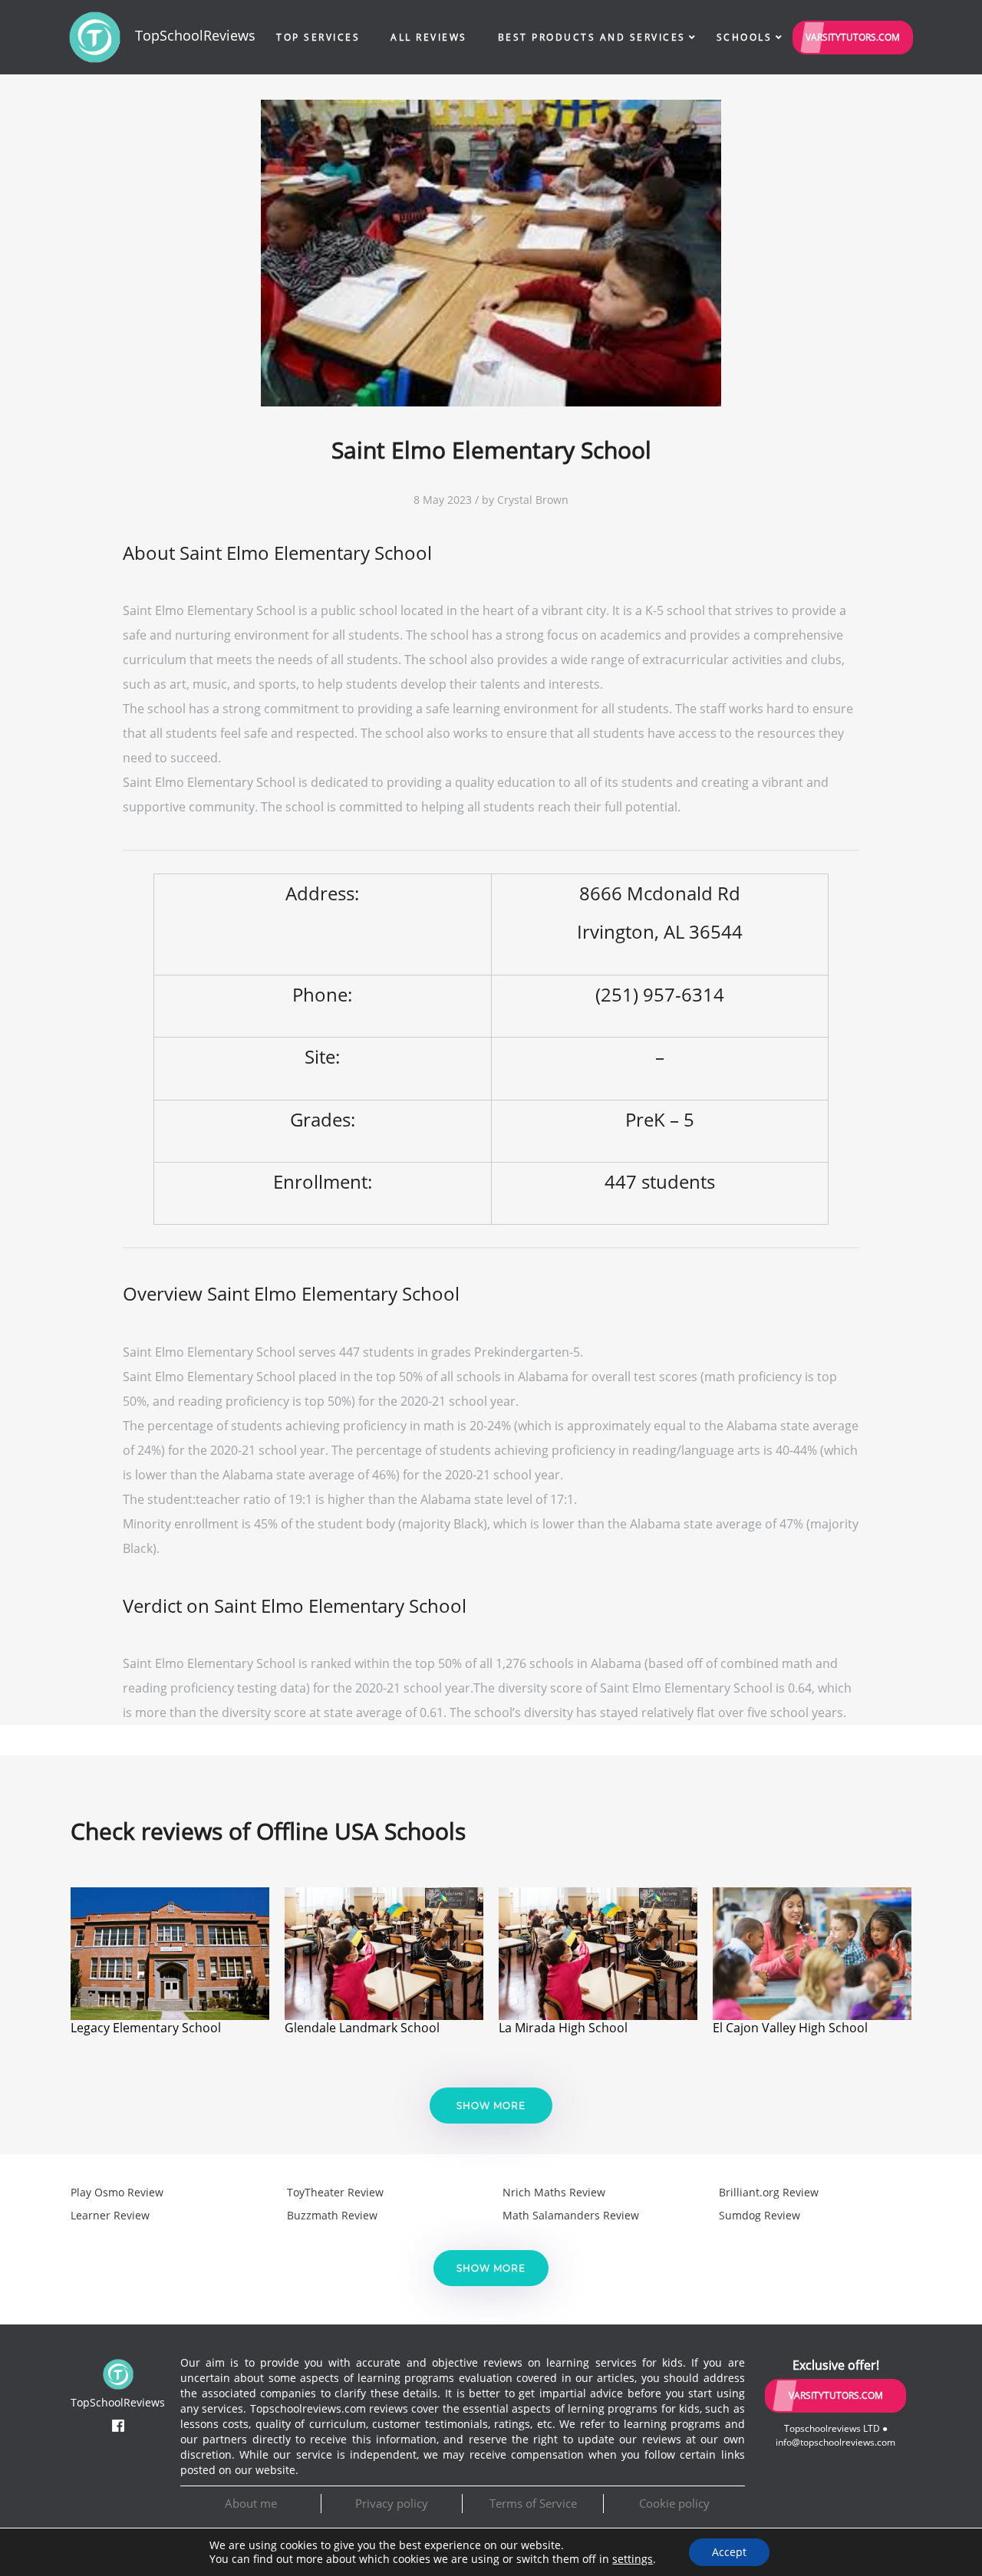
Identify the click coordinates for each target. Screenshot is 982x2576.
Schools (745, 37)
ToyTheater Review (335, 2192)
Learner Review (110, 2215)
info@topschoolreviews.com (835, 2442)
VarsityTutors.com (853, 37)
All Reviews (429, 37)
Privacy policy (392, 2503)
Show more (491, 2106)
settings (633, 2559)
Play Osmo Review (117, 2192)
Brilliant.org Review (769, 2192)
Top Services (318, 37)
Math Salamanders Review (571, 2215)
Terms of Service (533, 2503)
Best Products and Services (592, 37)
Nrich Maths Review (554, 2192)
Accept (729, 2552)
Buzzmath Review (332, 2215)
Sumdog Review (760, 2215)
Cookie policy (674, 2503)
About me (251, 2503)
